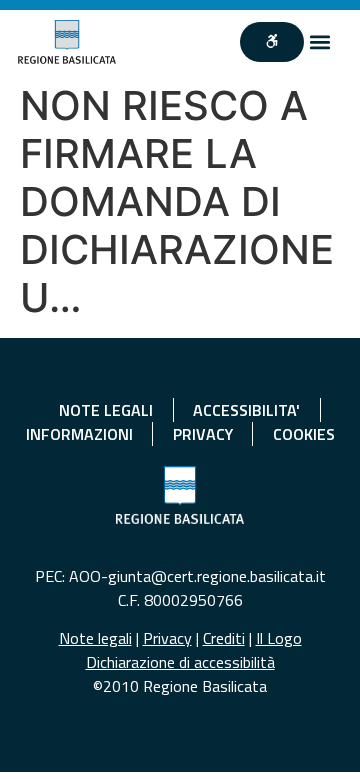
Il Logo (279, 638)
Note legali (95, 638)
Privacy (167, 638)
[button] (320, 42)
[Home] (67, 42)
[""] (272, 42)
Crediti (224, 638)
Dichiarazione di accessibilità (180, 662)
